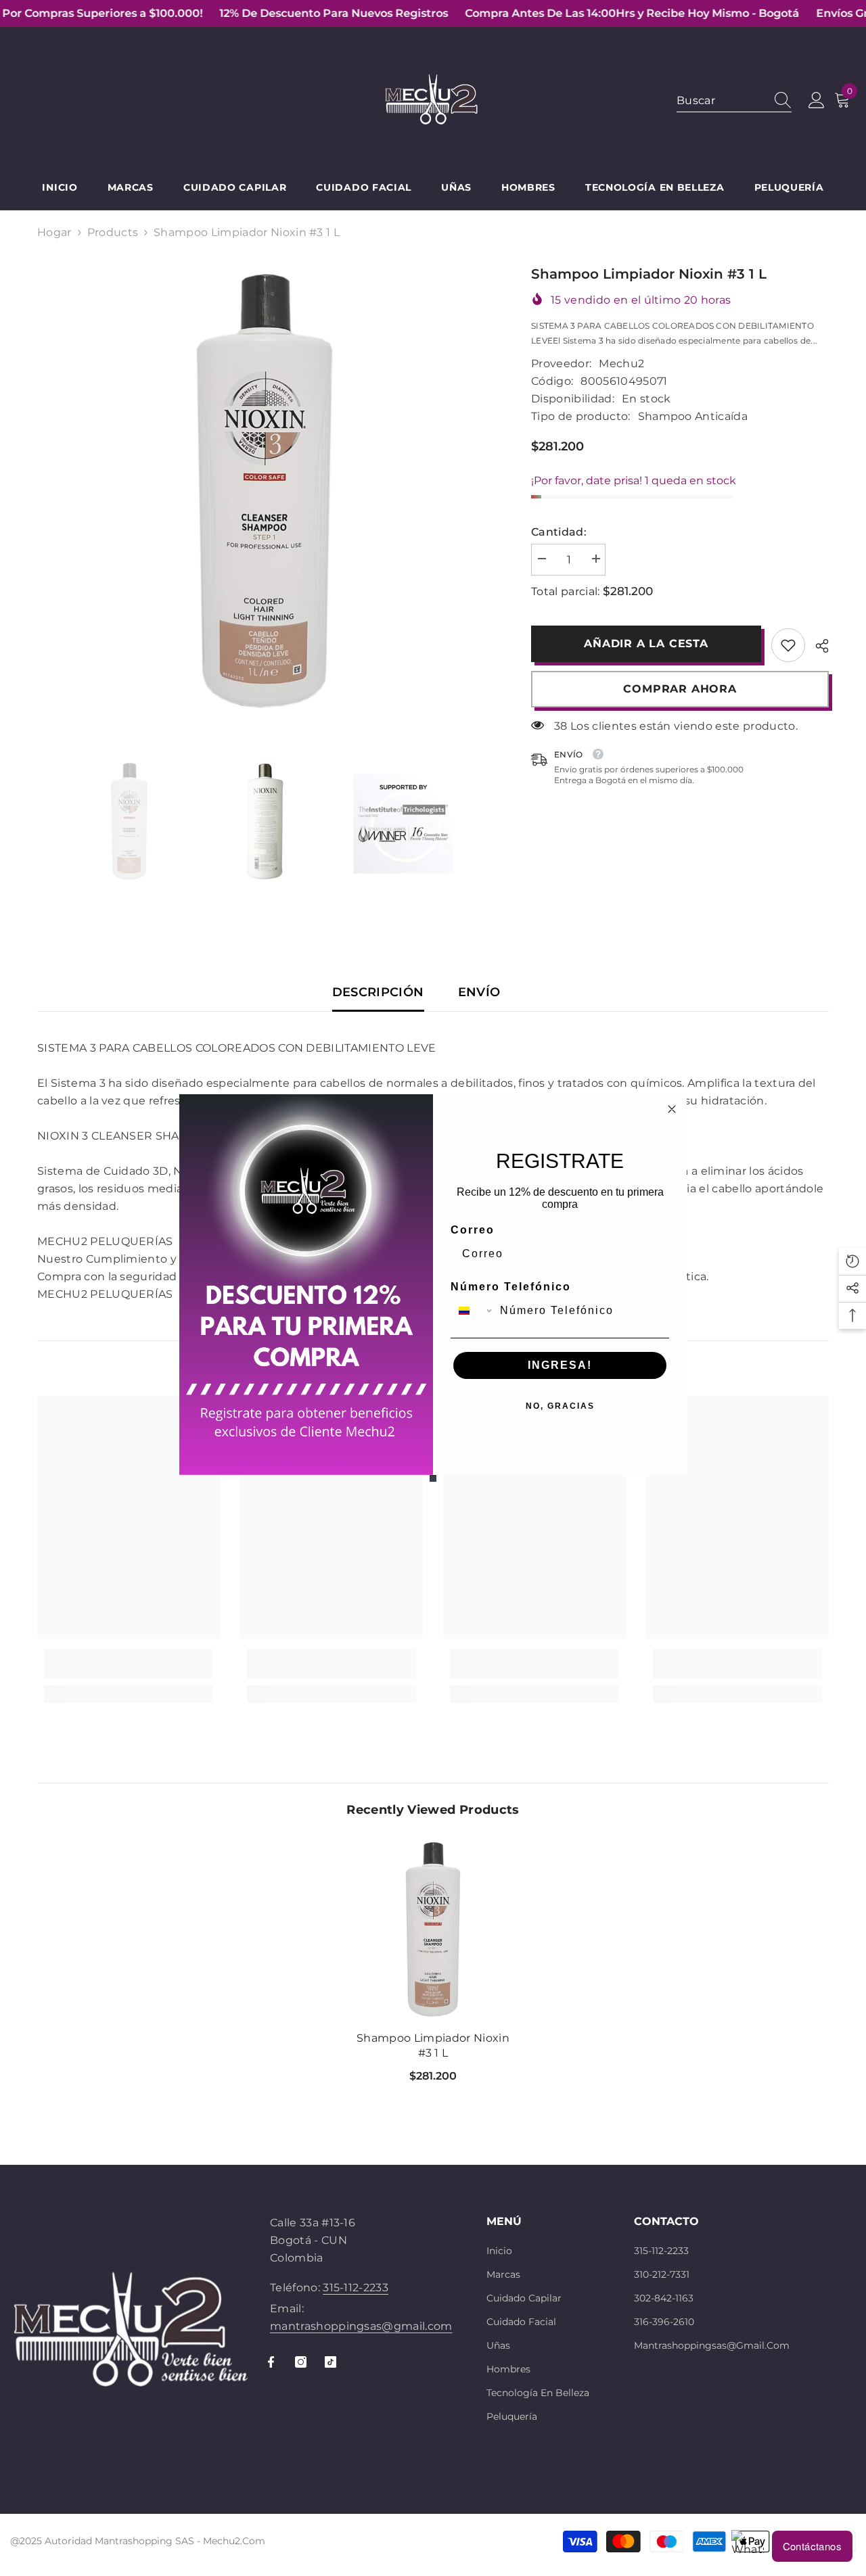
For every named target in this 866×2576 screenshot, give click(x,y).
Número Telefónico (511, 1287)
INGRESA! (560, 1365)
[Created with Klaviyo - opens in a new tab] (433, 1478)
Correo (473, 1230)
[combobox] (472, 1311)
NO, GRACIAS (560, 1406)
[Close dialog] (672, 1109)
